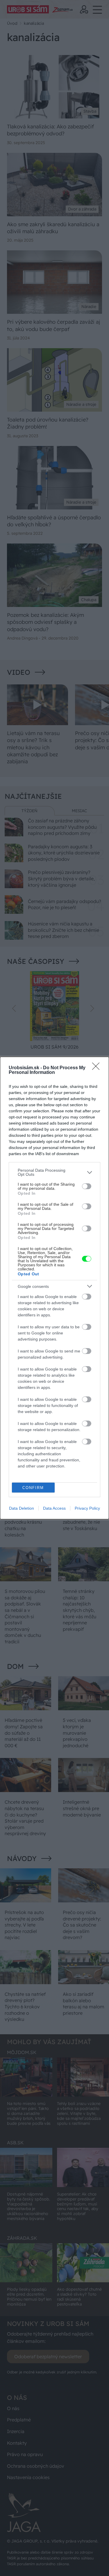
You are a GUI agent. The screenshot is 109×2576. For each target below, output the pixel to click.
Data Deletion (22, 1508)
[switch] (87, 1186)
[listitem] (54, 1172)
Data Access (54, 1508)
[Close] (98, 1068)
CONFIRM (33, 1488)
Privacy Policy (87, 1508)
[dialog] (54, 1288)
